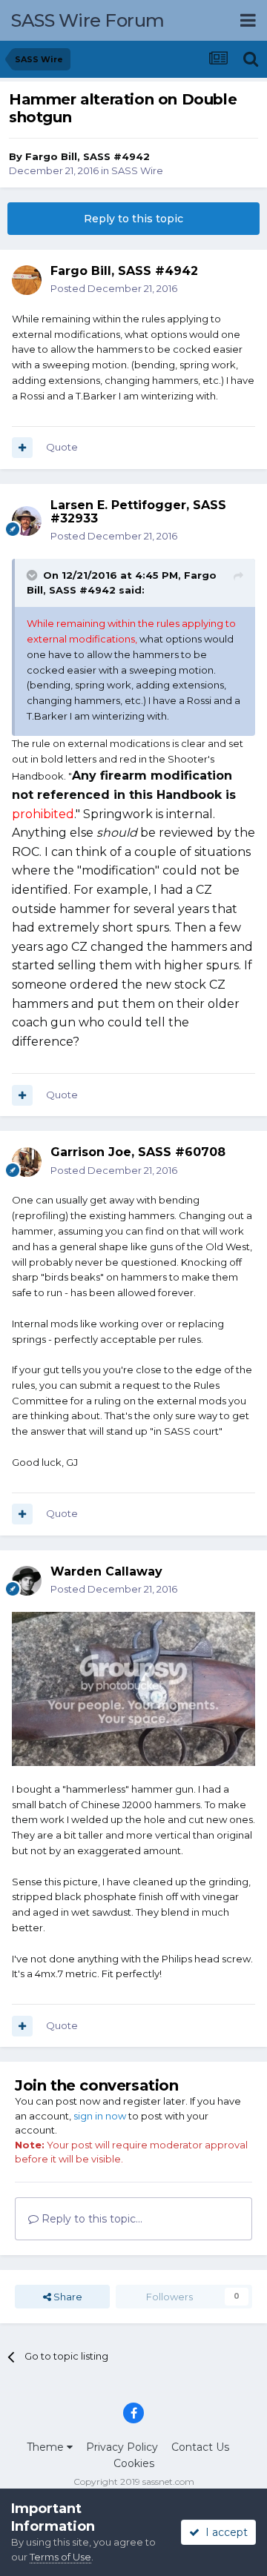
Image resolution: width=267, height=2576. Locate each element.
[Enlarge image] (133, 1687)
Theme (47, 2447)
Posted (114, 288)
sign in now (100, 2116)
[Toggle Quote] (33, 575)
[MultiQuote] (22, 448)
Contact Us (200, 2447)
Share (67, 2297)
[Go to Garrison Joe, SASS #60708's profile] (27, 1162)
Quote (62, 447)
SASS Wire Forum (88, 20)
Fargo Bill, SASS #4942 (88, 156)
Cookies (134, 2463)
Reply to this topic (133, 219)
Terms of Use (60, 2557)
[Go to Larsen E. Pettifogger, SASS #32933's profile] (27, 521)
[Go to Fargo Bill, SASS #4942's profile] (27, 280)
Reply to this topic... (90, 2219)
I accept (224, 2532)
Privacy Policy (122, 2447)
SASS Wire (137, 170)
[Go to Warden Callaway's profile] (27, 1581)
